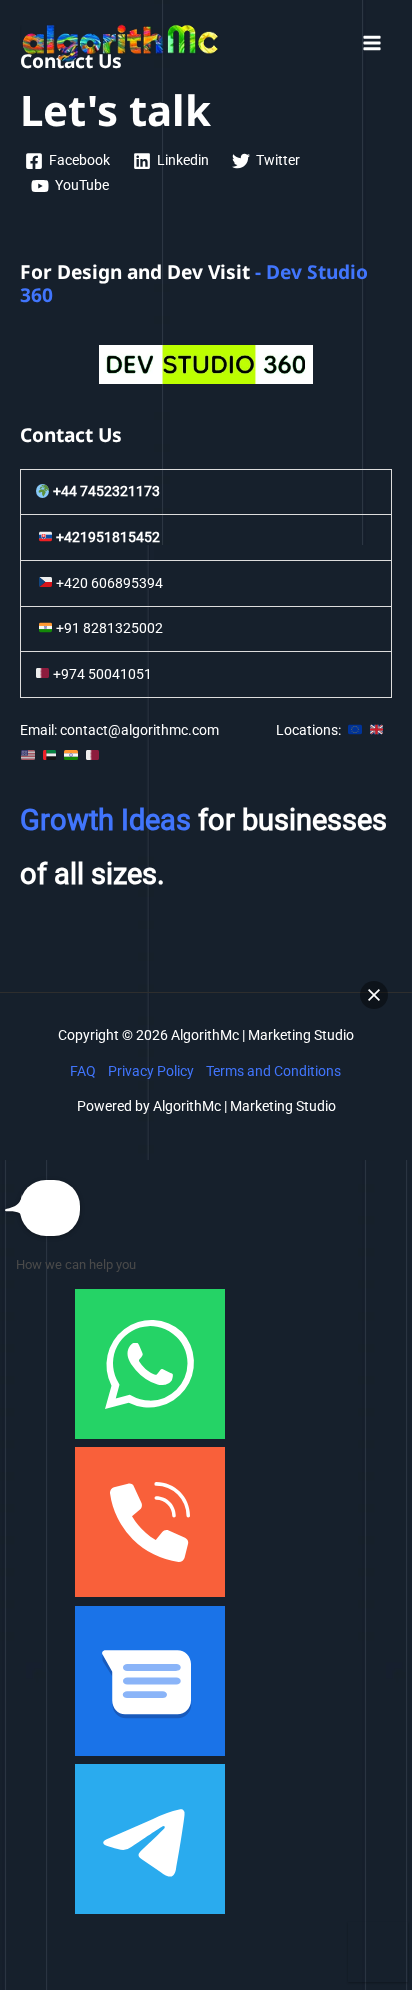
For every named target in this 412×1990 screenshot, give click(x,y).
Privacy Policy (151, 1071)
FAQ (83, 1071)
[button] (374, 995)
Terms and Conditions (273, 1071)
